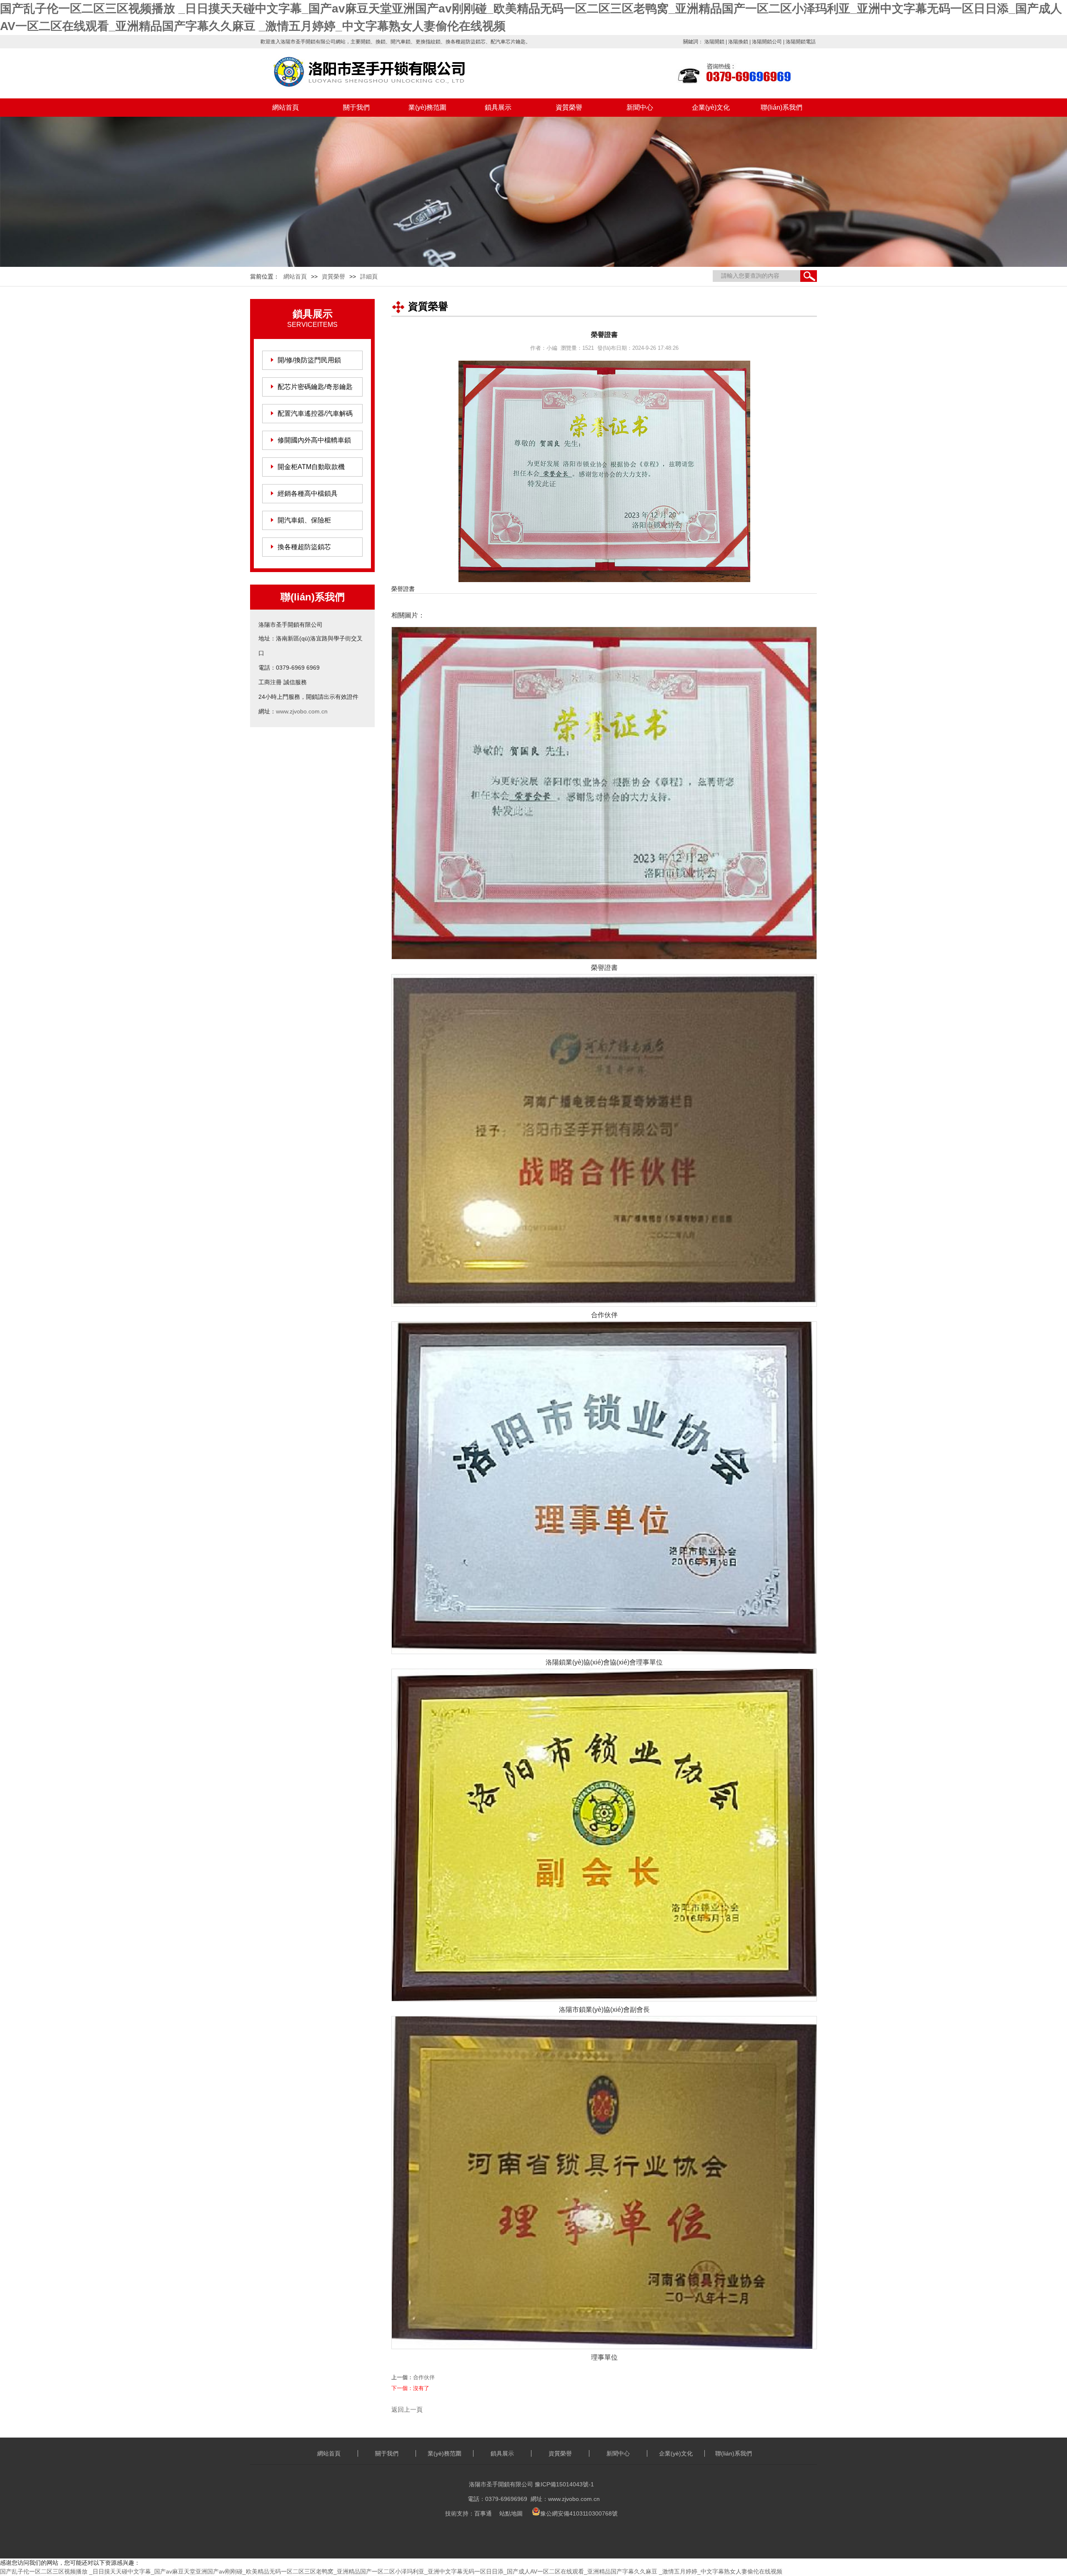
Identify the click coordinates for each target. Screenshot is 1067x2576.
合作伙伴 (604, 1315)
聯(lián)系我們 (781, 107)
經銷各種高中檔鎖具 (308, 493)
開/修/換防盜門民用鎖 (309, 360)
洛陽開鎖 (714, 42)
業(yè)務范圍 (427, 107)
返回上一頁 (407, 2409)
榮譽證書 (604, 968)
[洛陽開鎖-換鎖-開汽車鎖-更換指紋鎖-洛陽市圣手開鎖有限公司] (388, 76)
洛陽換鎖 (738, 42)
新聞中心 (640, 107)
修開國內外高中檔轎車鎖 (314, 440)
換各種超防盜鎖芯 (304, 547)
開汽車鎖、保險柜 (304, 520)
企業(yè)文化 (711, 107)
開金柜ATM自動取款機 (311, 467)
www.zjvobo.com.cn (302, 711)
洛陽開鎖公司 (767, 42)
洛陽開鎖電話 (801, 42)
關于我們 (356, 107)
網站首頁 (286, 107)
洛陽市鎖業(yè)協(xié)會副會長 (604, 2010)
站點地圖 (511, 2513)
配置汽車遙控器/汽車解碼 (315, 413)
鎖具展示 (498, 107)
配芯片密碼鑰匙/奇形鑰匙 (315, 387)
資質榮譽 (569, 107)
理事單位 (604, 2357)
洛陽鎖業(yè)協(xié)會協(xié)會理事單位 (604, 1662)
